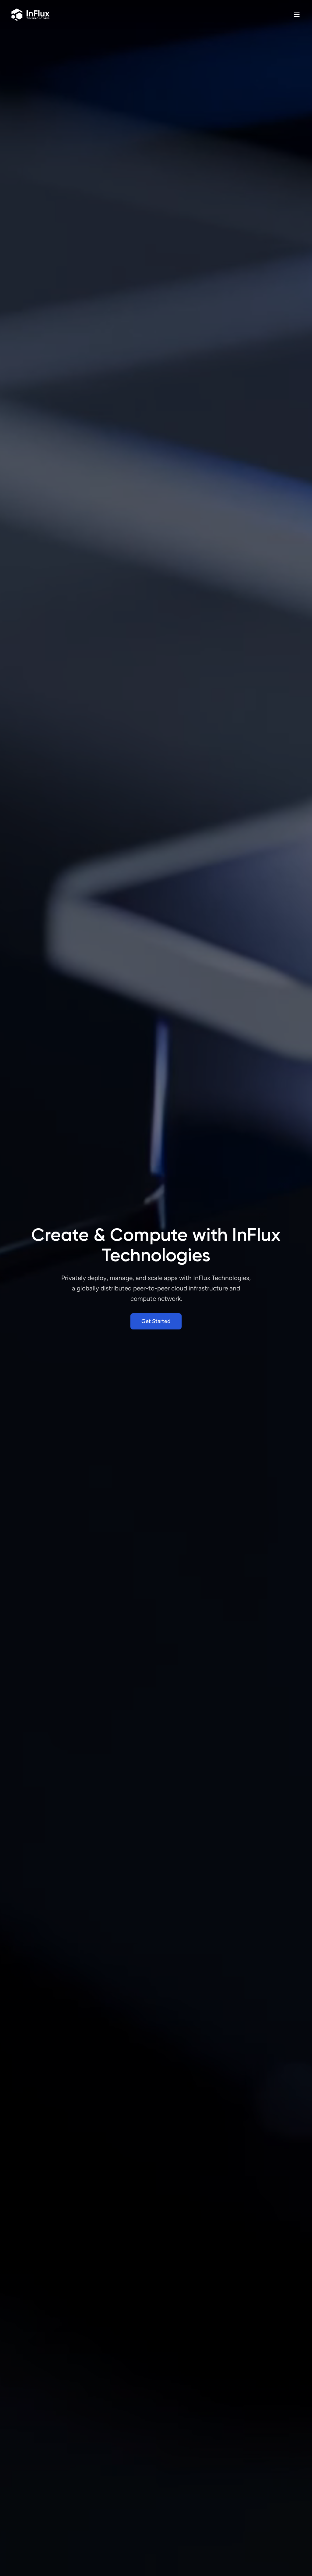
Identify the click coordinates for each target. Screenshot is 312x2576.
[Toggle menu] (297, 15)
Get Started (156, 1321)
